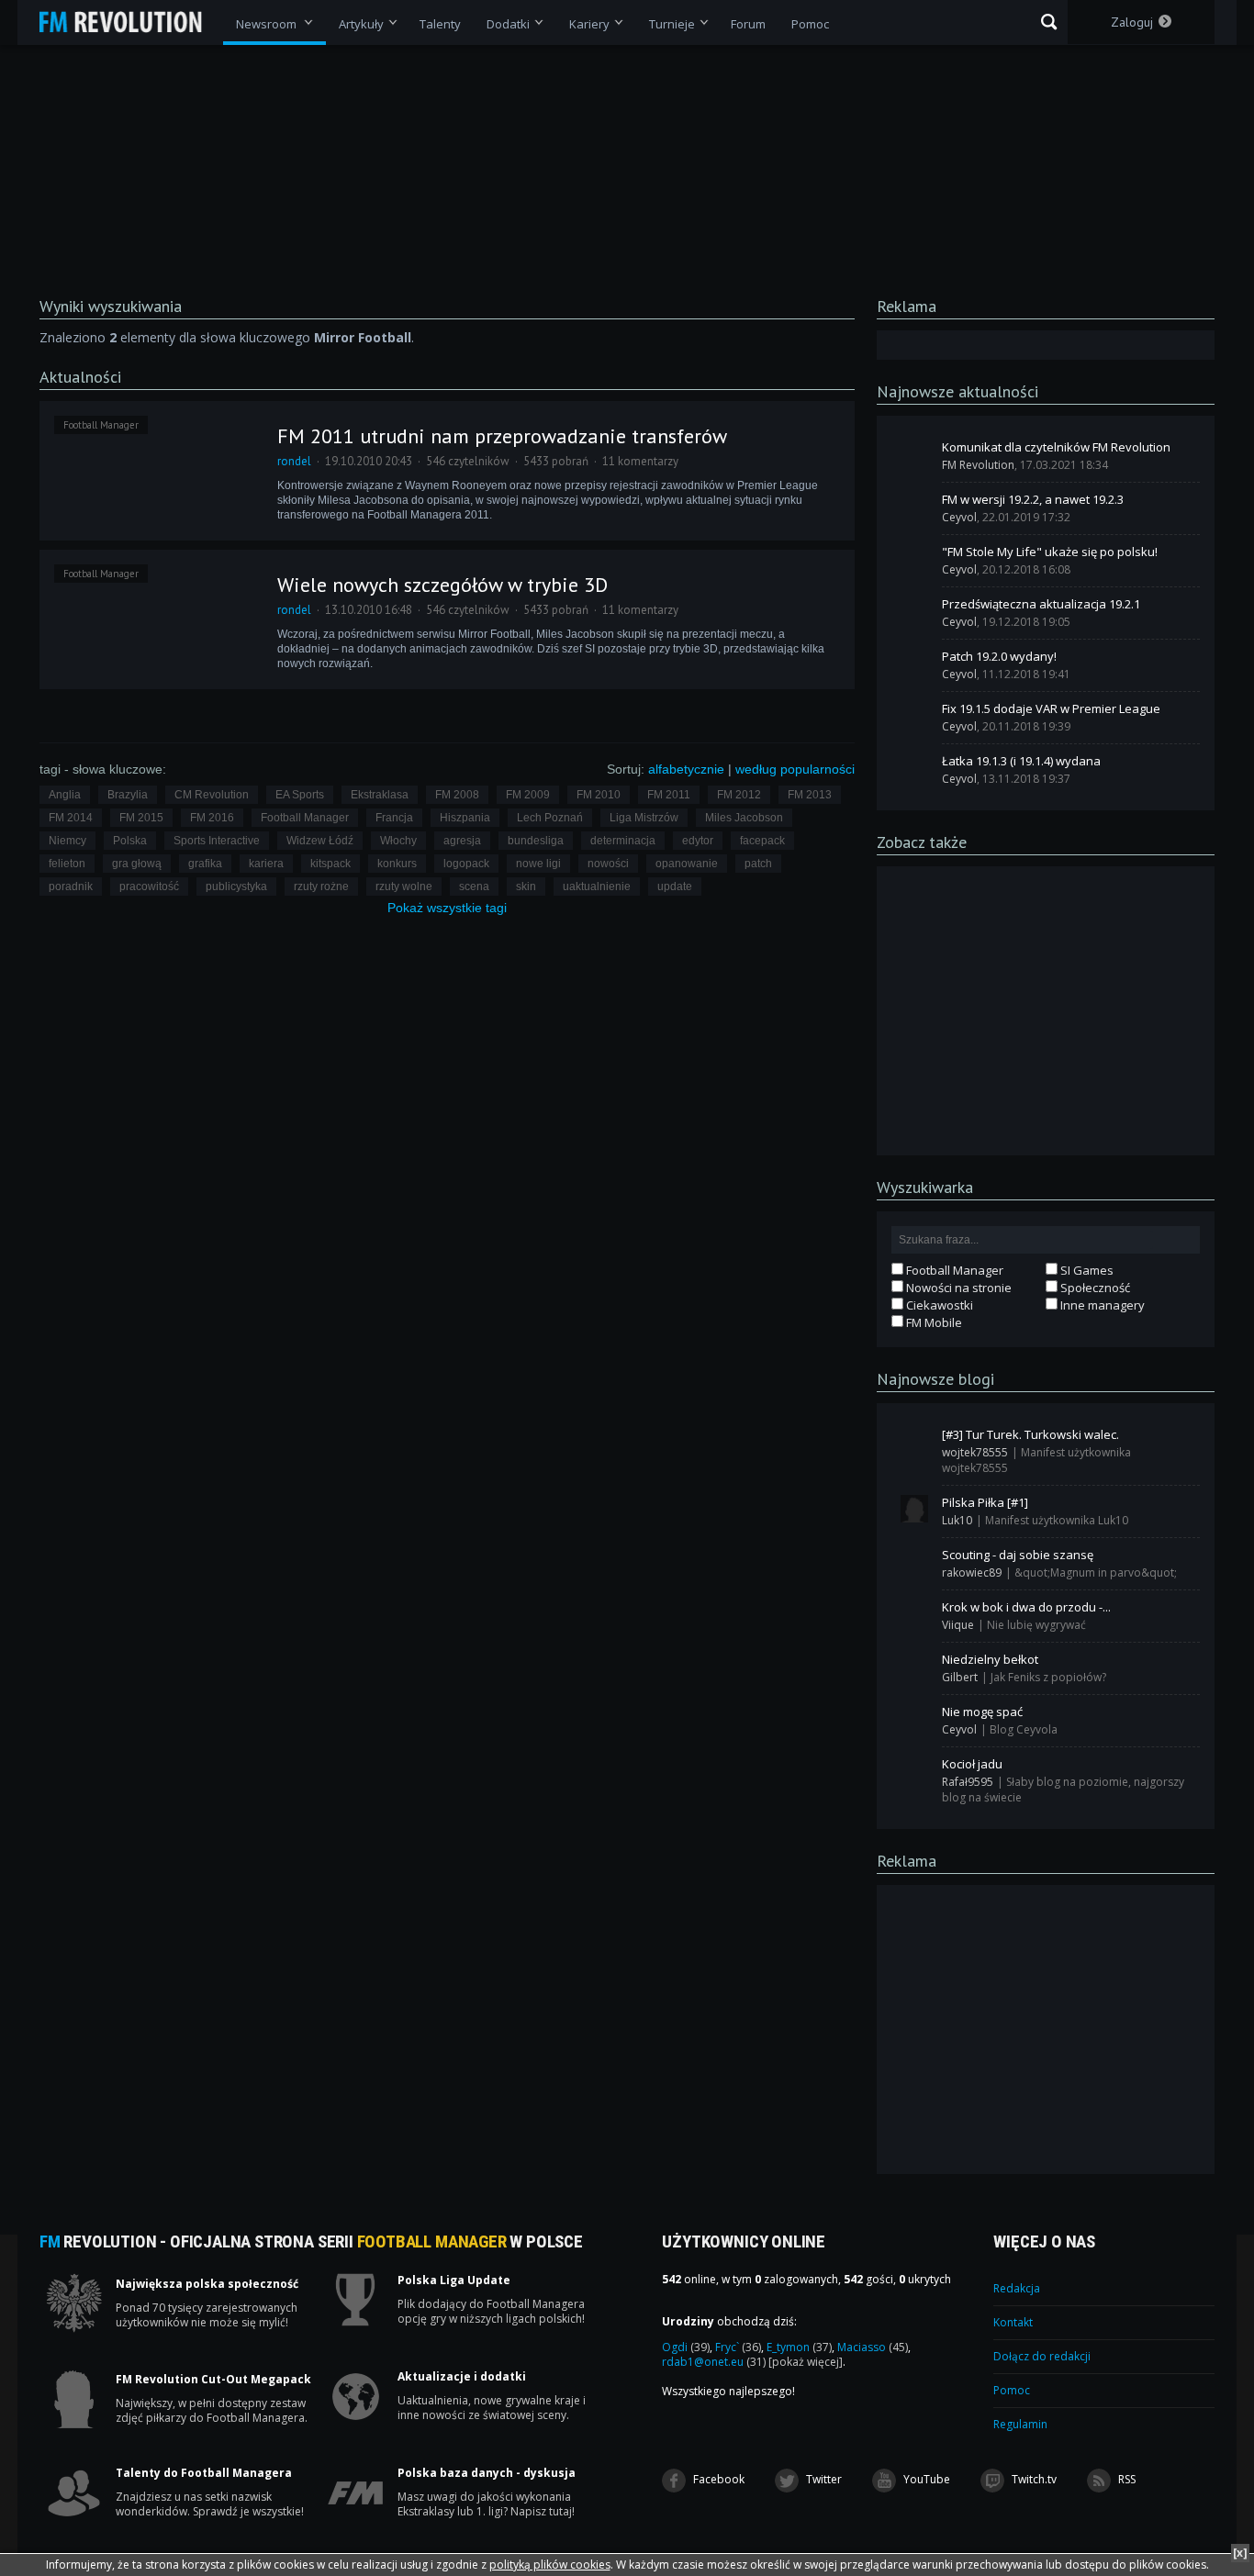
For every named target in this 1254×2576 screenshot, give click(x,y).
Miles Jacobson (744, 818)
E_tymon (799, 2347)
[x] (1240, 2553)
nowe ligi (538, 864)
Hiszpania (465, 818)
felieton (67, 864)
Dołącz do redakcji (1042, 2356)
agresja (462, 841)
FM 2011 (669, 795)
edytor (698, 841)
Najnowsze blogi (935, 1379)
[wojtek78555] (914, 1441)
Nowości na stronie (957, 1288)
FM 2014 (71, 818)
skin (526, 887)
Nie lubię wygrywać (1036, 1625)
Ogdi (686, 2347)
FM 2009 (528, 795)
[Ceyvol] (914, 506)
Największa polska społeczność (207, 2284)
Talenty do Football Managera (204, 2473)
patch (758, 864)
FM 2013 (810, 795)
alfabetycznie (686, 769)
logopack (466, 864)
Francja (394, 818)
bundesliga (536, 841)
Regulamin (1020, 2424)
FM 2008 (457, 795)
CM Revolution (212, 795)
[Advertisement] (1046, 1009)
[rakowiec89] (914, 1561)
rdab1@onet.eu (714, 2362)
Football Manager (101, 425)
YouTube (925, 2479)
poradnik (71, 887)
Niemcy (67, 841)
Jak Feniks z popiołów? (1048, 1677)
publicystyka (236, 887)
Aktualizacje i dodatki (462, 2377)
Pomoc (1012, 2390)
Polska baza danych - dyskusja (487, 2473)
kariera (266, 864)
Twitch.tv (1033, 2479)
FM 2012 (739, 795)
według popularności (795, 769)
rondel (294, 461)
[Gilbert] (914, 1666)
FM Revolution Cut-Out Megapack (213, 2380)
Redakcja (1017, 2288)
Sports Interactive (217, 841)
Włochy (398, 841)
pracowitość (149, 887)
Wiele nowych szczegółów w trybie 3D (442, 585)
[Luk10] (914, 1509)
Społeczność (1094, 1288)
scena (474, 887)
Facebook (717, 2479)
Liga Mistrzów (644, 818)
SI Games (1086, 1270)
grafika (205, 864)
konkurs (397, 864)
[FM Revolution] (129, 22)
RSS (1125, 2479)
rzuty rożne (321, 887)
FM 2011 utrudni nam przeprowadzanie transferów (502, 436)
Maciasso (873, 2347)
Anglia (65, 795)
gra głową (137, 864)
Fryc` (738, 2347)
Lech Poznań (550, 818)
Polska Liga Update (454, 2280)
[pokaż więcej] (806, 2362)
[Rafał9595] (914, 1770)
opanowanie (687, 864)
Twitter (823, 2479)
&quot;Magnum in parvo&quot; (1096, 1572)
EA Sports (300, 795)
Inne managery (1101, 1305)
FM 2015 (141, 818)
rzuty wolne (404, 887)
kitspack (330, 864)
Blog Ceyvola (1024, 1729)
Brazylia (128, 795)
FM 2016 (212, 818)
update (675, 887)
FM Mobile (933, 1322)
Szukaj (1049, 22)
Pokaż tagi (447, 908)
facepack (762, 841)
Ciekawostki (938, 1305)
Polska (130, 841)
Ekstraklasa (380, 795)
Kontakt (1013, 2322)
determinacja (623, 841)
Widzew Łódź (320, 841)
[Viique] (914, 1613)
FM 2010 (599, 795)
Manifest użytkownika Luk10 (1057, 1520)
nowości (608, 864)
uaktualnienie (597, 887)
